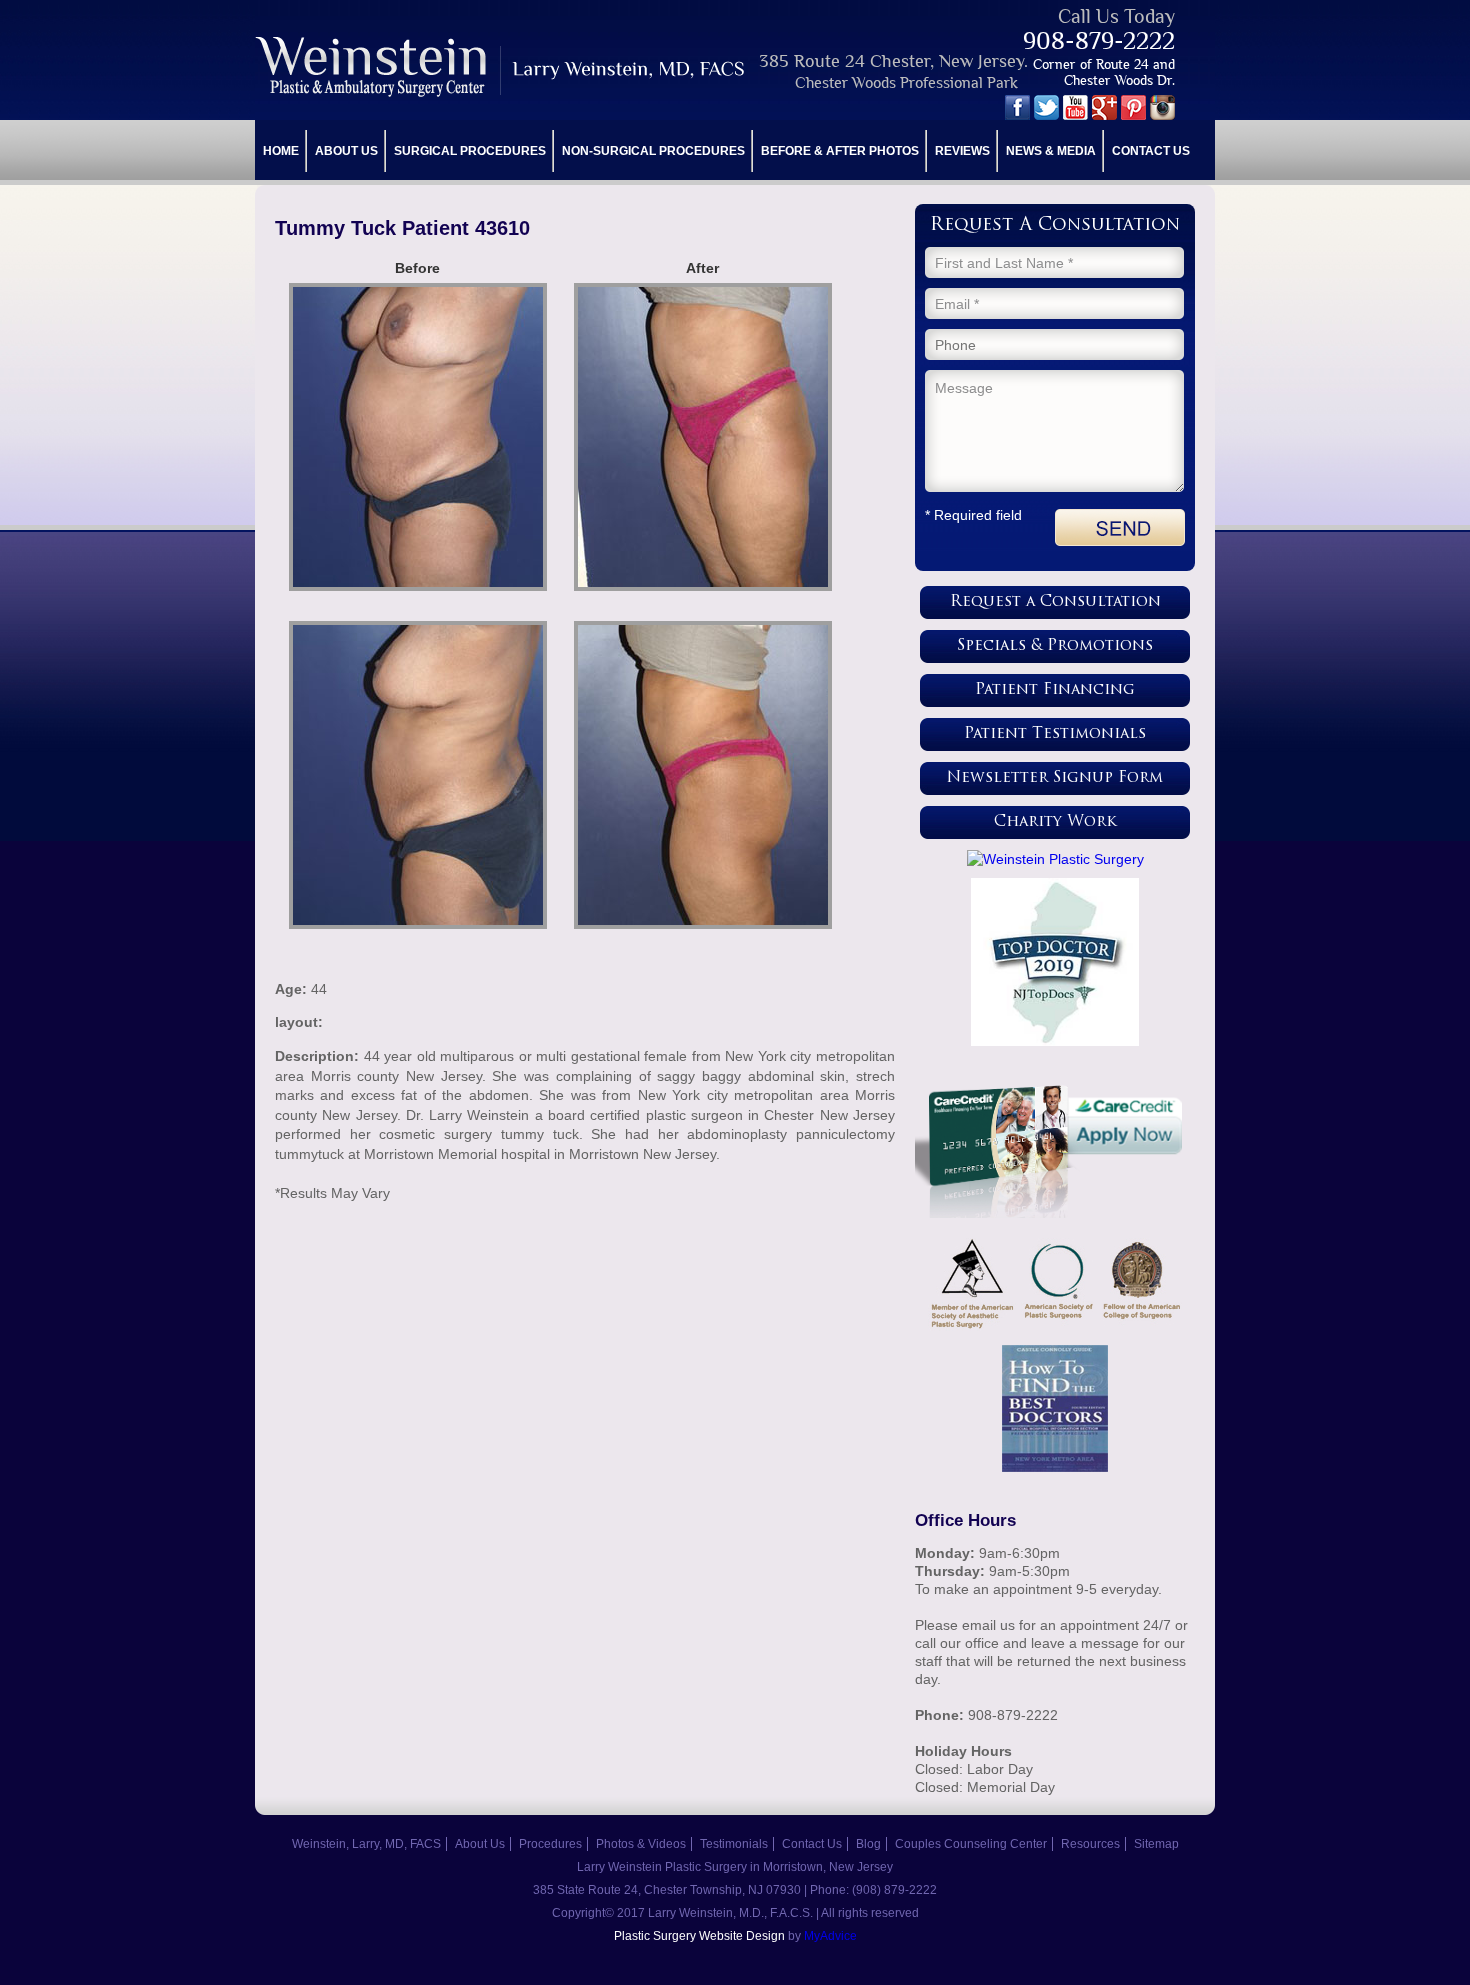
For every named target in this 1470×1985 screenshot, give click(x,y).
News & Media (1051, 151)
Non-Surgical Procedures (653, 151)
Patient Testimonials (1055, 734)
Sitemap (1156, 1844)
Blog (868, 1844)
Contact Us (1151, 151)
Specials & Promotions (1055, 646)
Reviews (962, 151)
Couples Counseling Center (971, 1844)
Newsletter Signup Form (1055, 778)
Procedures (550, 1844)
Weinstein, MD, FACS (501, 66)
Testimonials (734, 1844)
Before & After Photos (840, 151)
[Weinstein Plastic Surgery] (1055, 859)
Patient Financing (1055, 690)
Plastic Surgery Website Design (699, 1936)
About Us (346, 151)
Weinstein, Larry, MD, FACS (366, 1844)
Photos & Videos (641, 1844)
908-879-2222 (1099, 40)
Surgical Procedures (470, 151)
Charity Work (1055, 822)
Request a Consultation (1055, 602)
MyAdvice (830, 1936)
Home (281, 151)
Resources (1090, 1844)
